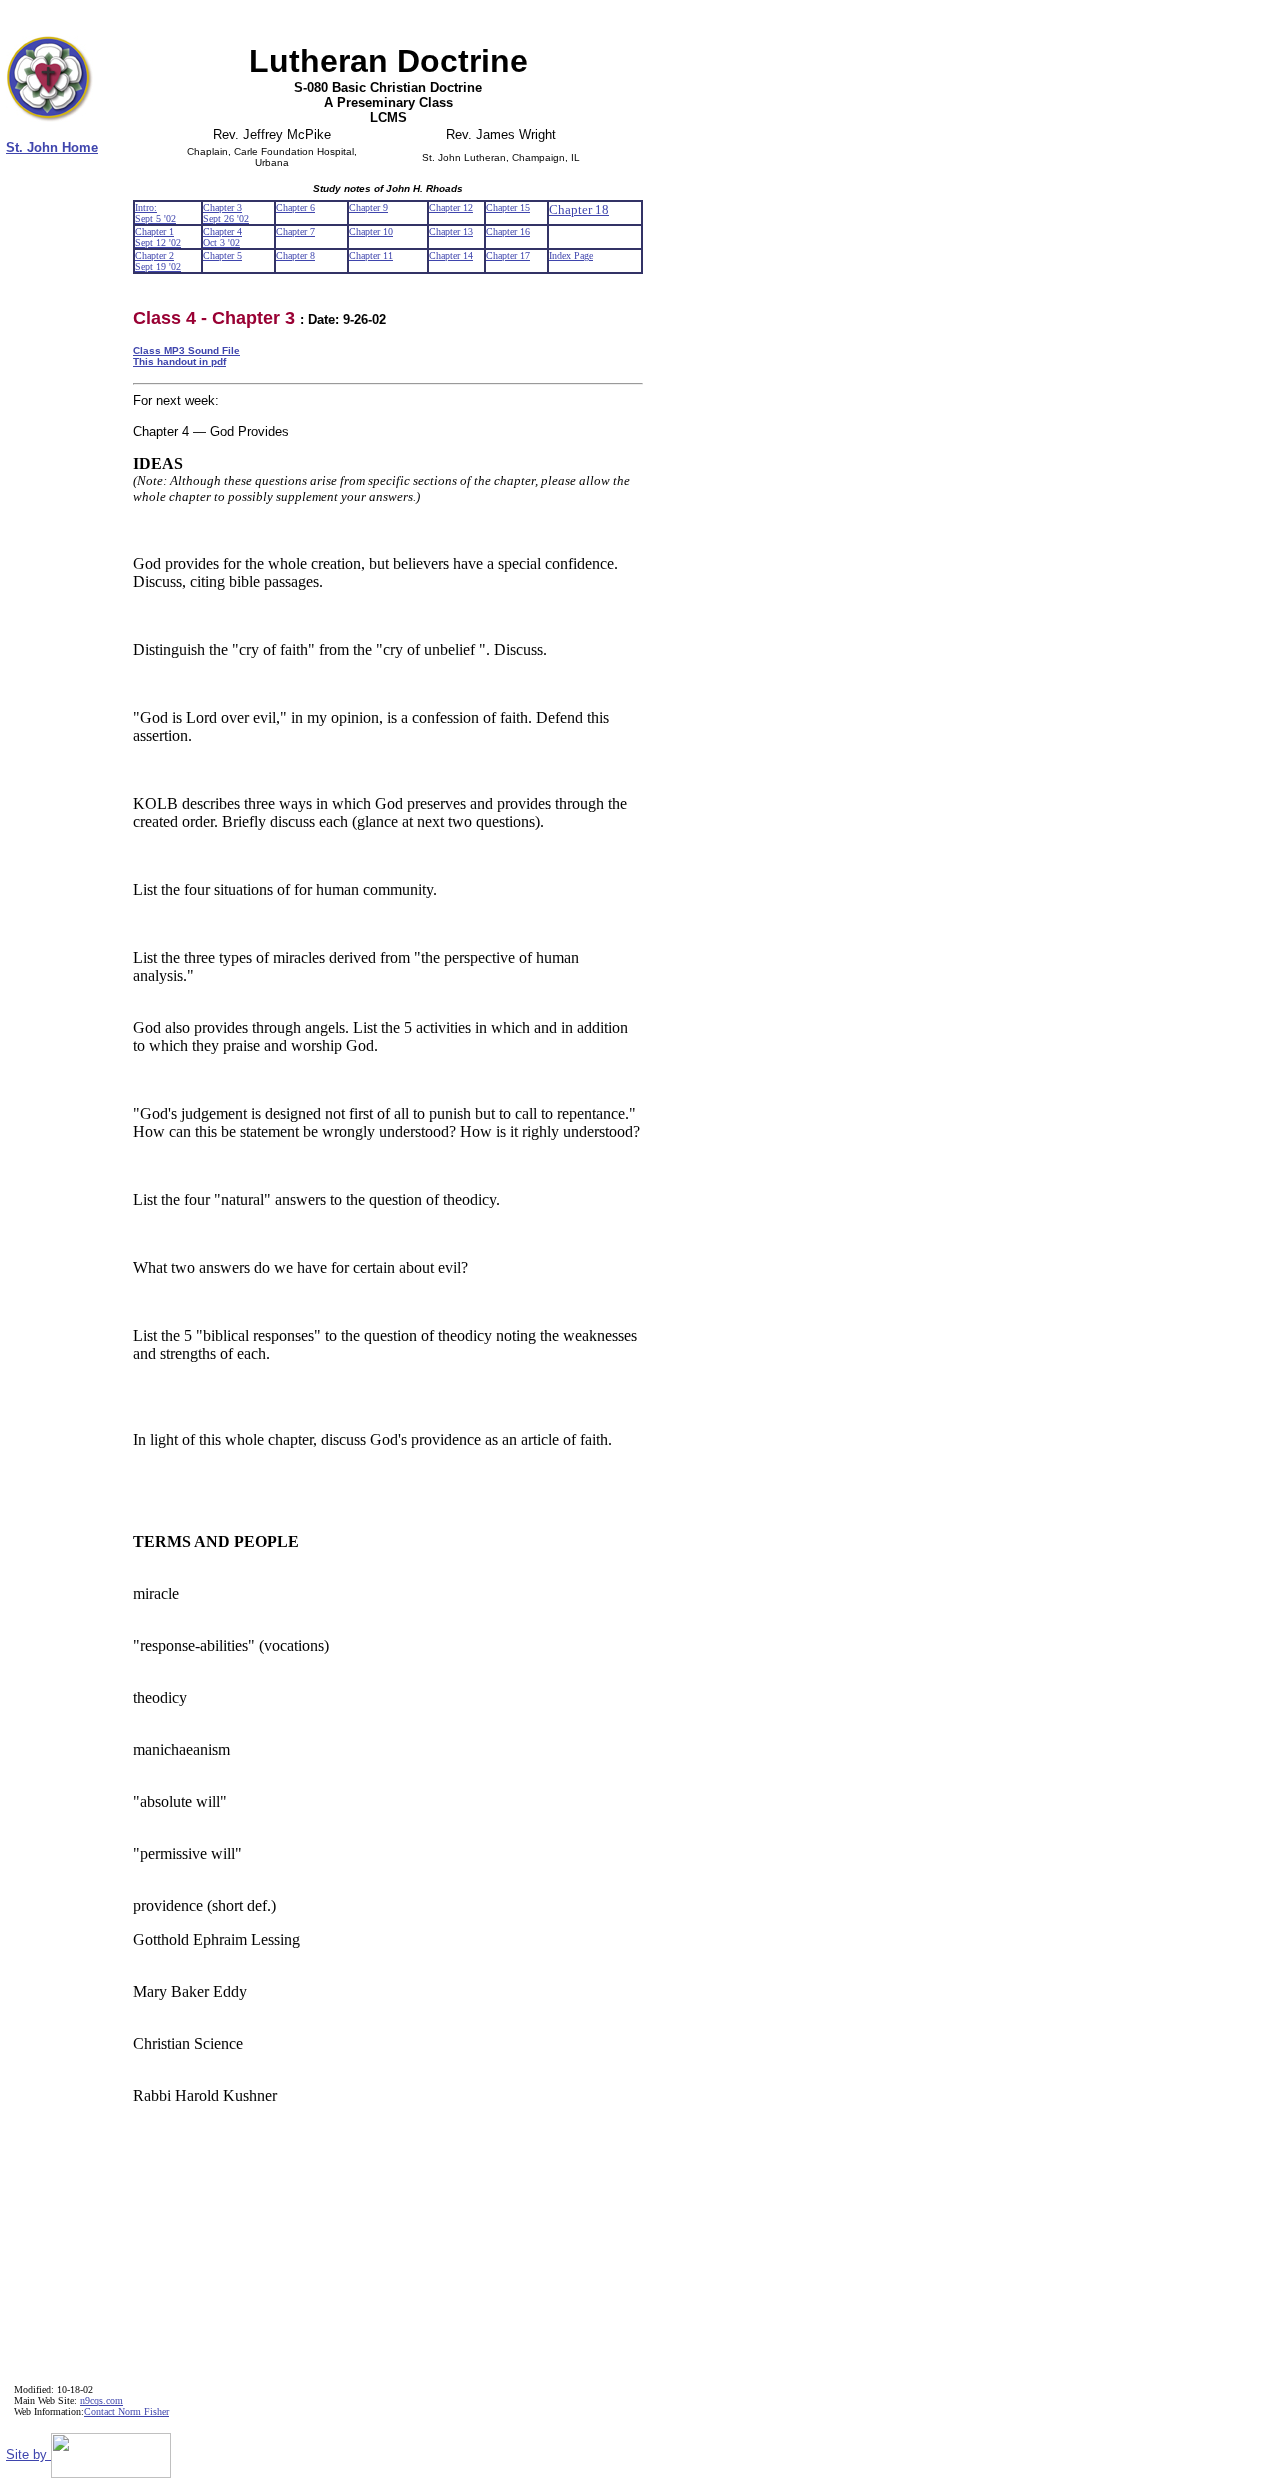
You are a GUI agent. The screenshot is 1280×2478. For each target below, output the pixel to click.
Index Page (571, 255)
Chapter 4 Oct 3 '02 (222, 237)
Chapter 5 (222, 255)
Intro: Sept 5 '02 (155, 213)
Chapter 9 (368, 207)
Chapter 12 (451, 207)
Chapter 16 (508, 231)
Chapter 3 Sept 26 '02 (226, 213)
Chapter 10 (371, 231)
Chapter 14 (451, 255)
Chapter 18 (579, 209)
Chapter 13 (451, 231)
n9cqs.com (101, 2400)
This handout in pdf (179, 361)
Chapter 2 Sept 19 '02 (158, 261)
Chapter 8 (295, 255)
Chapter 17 (508, 255)
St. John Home (52, 147)
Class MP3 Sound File (186, 350)
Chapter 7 (295, 231)
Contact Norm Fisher (126, 2411)
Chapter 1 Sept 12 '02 (158, 237)
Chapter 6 (295, 207)
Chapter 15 (508, 207)
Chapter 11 (371, 255)
